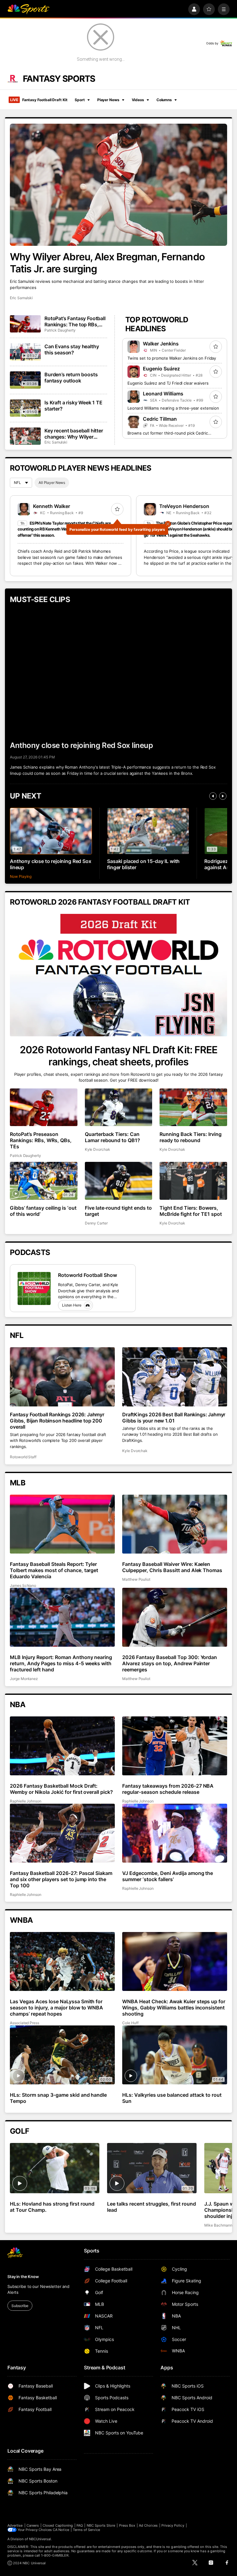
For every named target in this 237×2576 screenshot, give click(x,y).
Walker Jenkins (161, 344)
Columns (164, 100)
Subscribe (20, 2306)
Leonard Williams (163, 394)
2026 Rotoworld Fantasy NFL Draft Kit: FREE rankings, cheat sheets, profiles (118, 1056)
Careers (33, 2525)
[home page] (28, 9)
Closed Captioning (58, 2525)
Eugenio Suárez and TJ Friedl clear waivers (168, 383)
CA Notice (61, 2530)
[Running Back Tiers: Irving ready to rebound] (193, 1107)
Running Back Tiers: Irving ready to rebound (191, 1137)
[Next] (223, 796)
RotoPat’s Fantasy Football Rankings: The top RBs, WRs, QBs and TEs (75, 321)
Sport (80, 100)
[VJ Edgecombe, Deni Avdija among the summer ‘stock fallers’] (175, 1833)
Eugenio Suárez (161, 369)
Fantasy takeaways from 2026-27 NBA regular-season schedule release (168, 1789)
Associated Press (25, 2023)
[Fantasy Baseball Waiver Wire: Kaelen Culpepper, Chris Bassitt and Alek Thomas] (175, 1524)
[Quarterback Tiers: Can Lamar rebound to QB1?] (119, 1107)
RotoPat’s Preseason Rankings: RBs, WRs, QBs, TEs (41, 1140)
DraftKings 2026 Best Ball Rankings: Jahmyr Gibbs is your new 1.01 (174, 1418)
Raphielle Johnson (26, 1801)
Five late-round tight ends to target (118, 1211)
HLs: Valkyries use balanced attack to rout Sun (172, 2098)
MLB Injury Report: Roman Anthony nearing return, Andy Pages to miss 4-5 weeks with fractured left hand (61, 1663)
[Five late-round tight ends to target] (119, 1181)
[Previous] (213, 796)
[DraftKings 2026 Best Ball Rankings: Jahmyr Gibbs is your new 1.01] (175, 1377)
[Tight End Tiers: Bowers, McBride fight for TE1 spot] (193, 1181)
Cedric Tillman (160, 419)
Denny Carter (96, 1223)
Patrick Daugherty (60, 330)
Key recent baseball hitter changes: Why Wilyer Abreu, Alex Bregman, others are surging (74, 434)
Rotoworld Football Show (87, 1275)
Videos (138, 100)
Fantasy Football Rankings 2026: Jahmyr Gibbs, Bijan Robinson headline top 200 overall (57, 1421)
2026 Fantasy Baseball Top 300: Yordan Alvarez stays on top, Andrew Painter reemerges (170, 1663)
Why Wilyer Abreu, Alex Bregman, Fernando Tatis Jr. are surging (107, 263)
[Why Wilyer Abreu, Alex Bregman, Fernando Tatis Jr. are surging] (118, 185)
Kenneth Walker (52, 506)
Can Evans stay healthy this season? (72, 349)
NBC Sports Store (101, 2525)
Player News (108, 100)
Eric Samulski (21, 298)
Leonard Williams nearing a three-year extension (173, 408)
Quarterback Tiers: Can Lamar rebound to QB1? (113, 1137)
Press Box (127, 2525)
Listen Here (72, 1305)
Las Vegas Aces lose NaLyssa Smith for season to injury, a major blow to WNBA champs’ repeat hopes (56, 2008)
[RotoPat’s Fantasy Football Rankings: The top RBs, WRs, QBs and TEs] (25, 324)
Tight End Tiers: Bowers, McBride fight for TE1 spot (191, 1211)
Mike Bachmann (218, 2225)
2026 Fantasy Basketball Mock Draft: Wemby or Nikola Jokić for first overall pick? (61, 1789)
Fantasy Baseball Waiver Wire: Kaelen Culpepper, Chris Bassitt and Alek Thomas (172, 1567)
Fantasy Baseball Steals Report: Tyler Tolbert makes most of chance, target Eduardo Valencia (54, 1570)
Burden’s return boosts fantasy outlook (71, 378)
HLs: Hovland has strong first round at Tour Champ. (52, 2207)
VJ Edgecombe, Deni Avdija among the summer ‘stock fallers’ (168, 1876)
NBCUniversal (40, 2539)
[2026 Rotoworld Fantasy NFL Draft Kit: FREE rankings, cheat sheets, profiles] (118, 975)
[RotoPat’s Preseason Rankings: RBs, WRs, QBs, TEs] (44, 1107)
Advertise (15, 2525)
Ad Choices (148, 2525)
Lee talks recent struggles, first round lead (151, 2207)
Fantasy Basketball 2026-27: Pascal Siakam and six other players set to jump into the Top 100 (61, 1879)
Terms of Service (86, 2530)
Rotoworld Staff (23, 1457)
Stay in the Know (23, 2277)
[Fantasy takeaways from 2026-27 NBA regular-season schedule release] (175, 1746)
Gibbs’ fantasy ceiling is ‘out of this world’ (43, 1211)
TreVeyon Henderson (184, 506)
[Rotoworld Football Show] (34, 1288)
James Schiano (23, 1585)
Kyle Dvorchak (98, 1149)
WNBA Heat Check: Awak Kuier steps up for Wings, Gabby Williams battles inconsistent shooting (174, 2008)
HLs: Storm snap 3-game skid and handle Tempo (58, 2098)
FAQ (80, 2525)
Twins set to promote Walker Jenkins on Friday (172, 358)
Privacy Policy (173, 2525)
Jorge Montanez (24, 1679)
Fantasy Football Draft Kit (39, 100)
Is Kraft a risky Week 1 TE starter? (73, 406)
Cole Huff (130, 2023)
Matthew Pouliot (136, 1579)
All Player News (52, 483)
